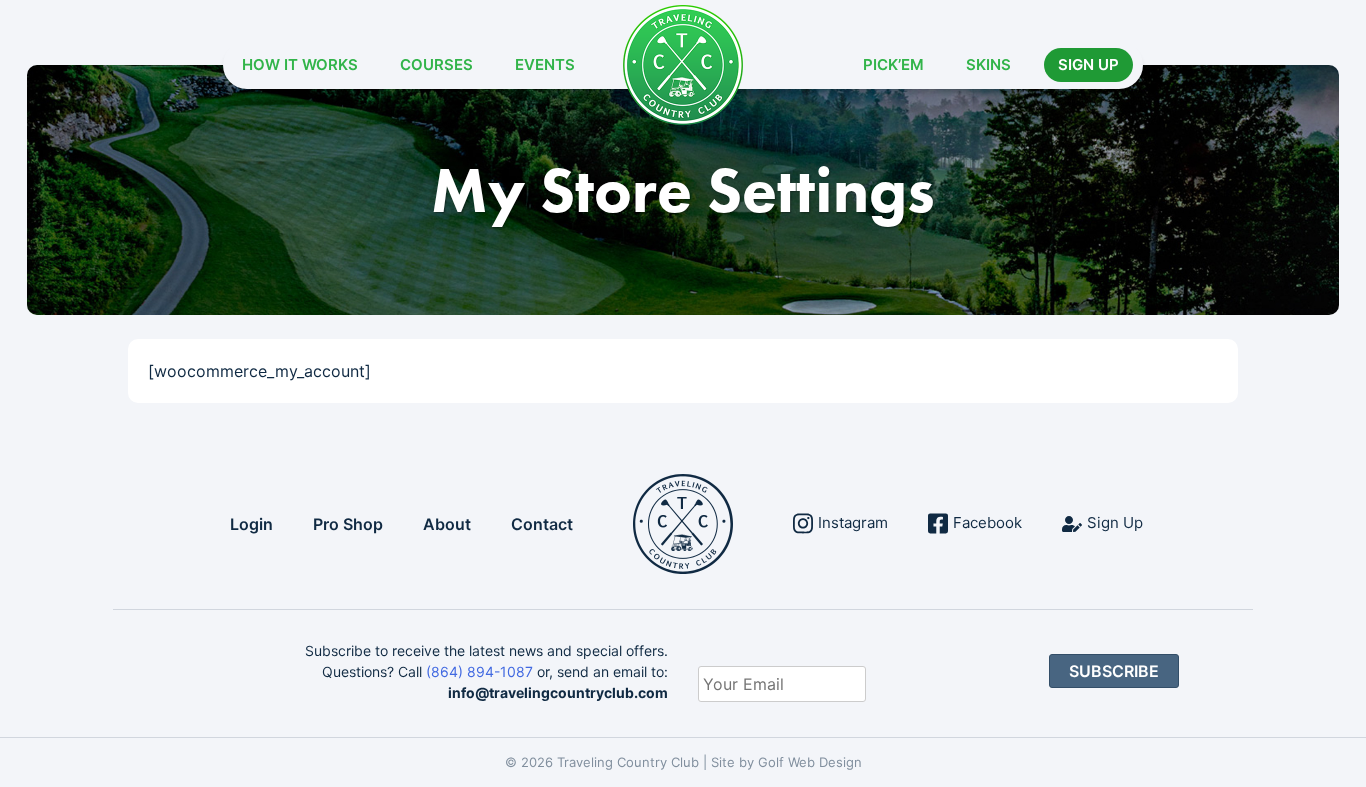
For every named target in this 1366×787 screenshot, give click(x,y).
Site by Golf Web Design (786, 762)
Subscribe (1114, 671)
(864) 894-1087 (479, 671)
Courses (436, 64)
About (447, 524)
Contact (542, 524)
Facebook (987, 522)
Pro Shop (348, 524)
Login (251, 524)
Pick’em (893, 64)
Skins (988, 64)
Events (545, 64)
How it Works (300, 64)
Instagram (853, 522)
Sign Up (1088, 64)
